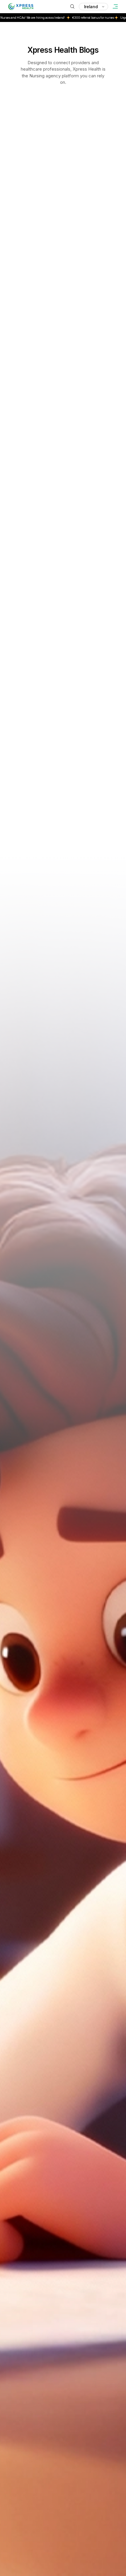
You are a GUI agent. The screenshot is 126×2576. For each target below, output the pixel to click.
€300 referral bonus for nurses (61, 18)
